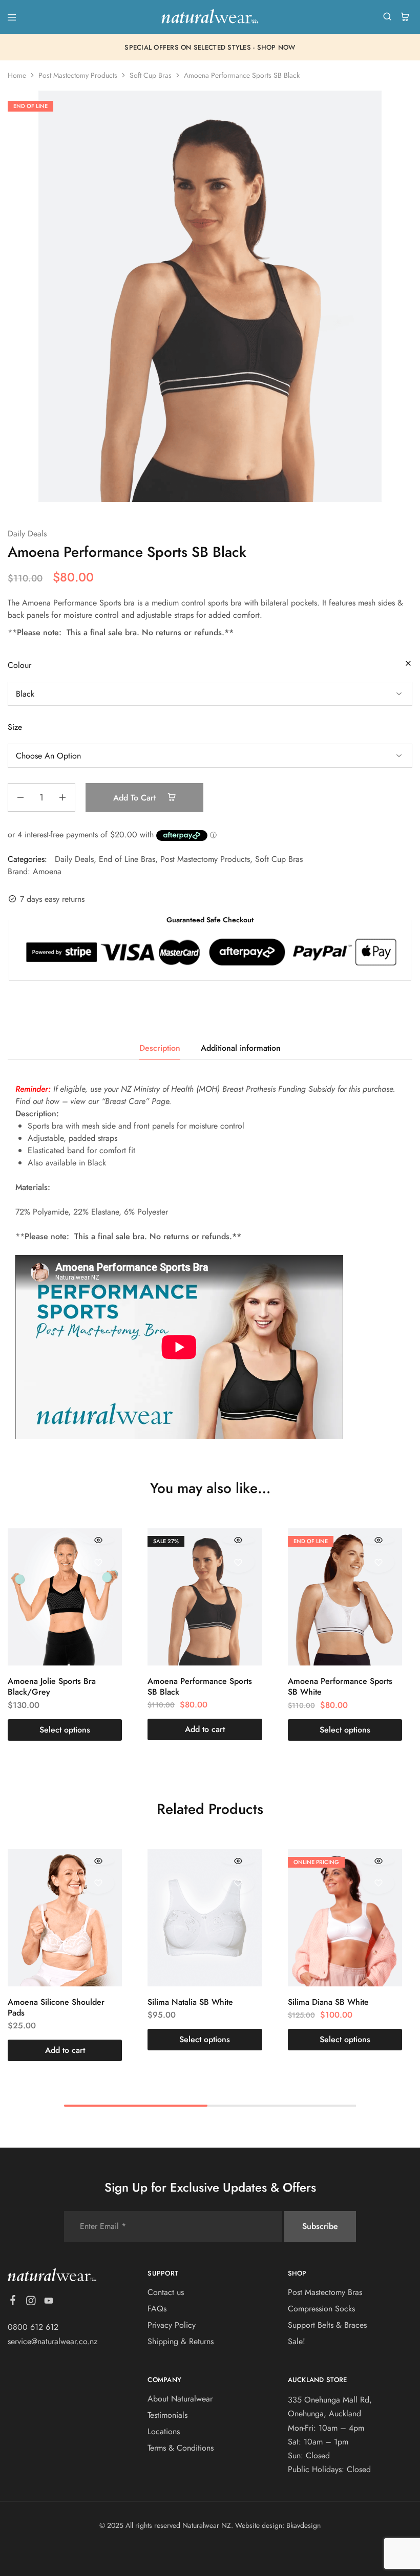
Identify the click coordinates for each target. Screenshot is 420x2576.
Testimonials (167, 2415)
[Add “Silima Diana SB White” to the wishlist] (378, 1883)
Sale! (297, 2341)
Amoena (47, 871)
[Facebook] (13, 2302)
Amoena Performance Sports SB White (340, 1686)
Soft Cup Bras (151, 75)
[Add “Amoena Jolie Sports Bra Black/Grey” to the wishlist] (99, 1562)
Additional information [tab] (241, 1048)
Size (15, 727)
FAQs (157, 2309)
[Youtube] (49, 2303)
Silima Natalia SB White (190, 2002)
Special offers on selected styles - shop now (210, 47)
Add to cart (136, 798)
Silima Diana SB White (328, 2002)
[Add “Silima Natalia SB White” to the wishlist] (238, 1883)
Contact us (166, 2292)
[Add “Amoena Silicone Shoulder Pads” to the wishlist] (99, 1883)
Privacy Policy (172, 2325)
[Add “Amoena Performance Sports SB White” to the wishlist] (378, 1562)
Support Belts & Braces (327, 2325)
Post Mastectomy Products (78, 75)
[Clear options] (408, 664)
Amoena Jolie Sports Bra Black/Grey (52, 1686)
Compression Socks (321, 2309)
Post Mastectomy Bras (325, 2292)
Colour (19, 665)
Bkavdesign (303, 2525)
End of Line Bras (127, 859)
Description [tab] (160, 1048)
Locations (164, 2431)
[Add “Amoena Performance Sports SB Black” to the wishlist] (238, 1562)
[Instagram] (31, 2303)
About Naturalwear (180, 2399)
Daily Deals (27, 534)
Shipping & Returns (181, 2341)
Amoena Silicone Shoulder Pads (56, 2007)
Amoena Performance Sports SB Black (200, 1686)
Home (17, 75)
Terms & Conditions (181, 2448)
